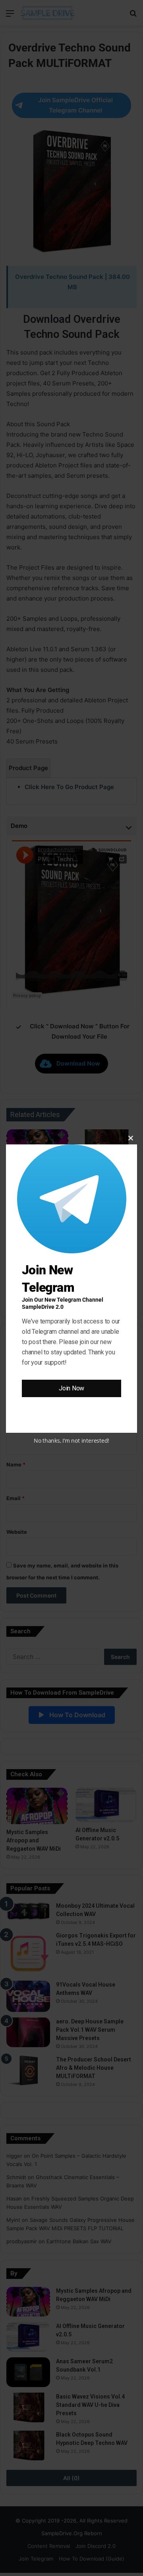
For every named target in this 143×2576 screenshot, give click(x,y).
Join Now (71, 1388)
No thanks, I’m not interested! (71, 1441)
